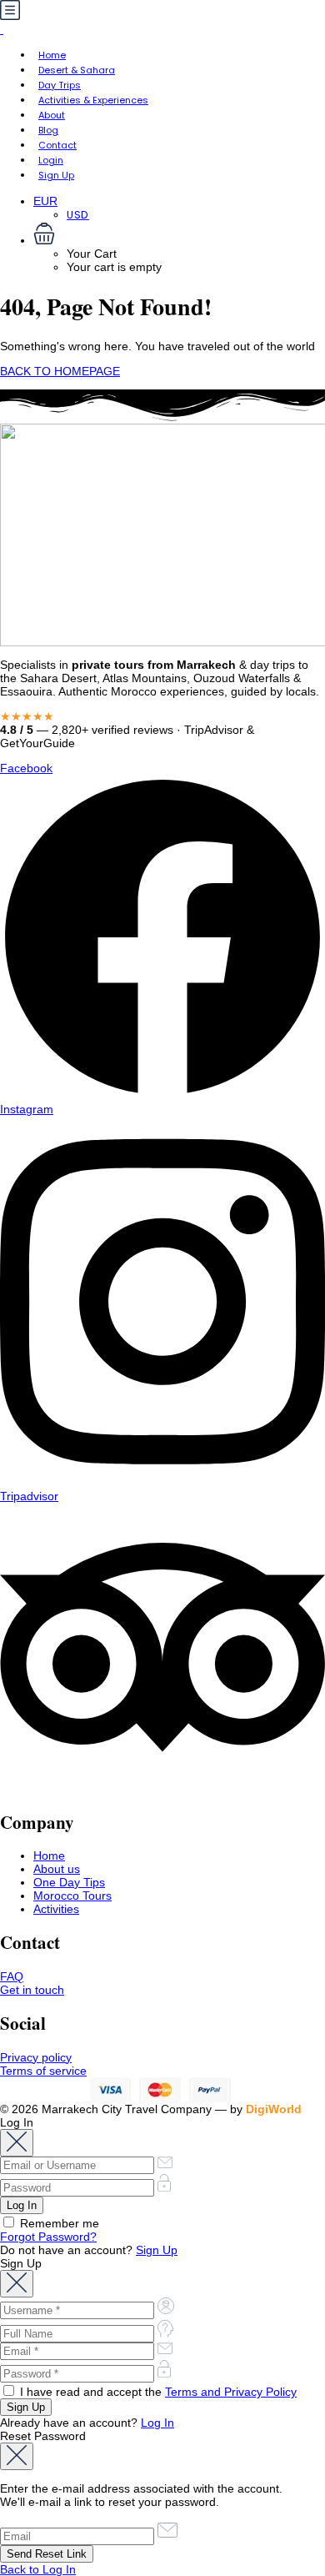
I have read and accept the (157, 2392)
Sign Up (56, 175)
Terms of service (43, 2071)
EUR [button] (45, 201)
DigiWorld (274, 2109)
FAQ (12, 1976)
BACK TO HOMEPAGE (60, 371)
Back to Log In (38, 2569)
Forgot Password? (48, 2237)
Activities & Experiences (93, 100)
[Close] (17, 2143)
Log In (157, 2423)
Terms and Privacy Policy (231, 2392)
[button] (179, 235)
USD (78, 215)
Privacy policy (36, 2057)
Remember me (58, 2223)
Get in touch (32, 1990)
